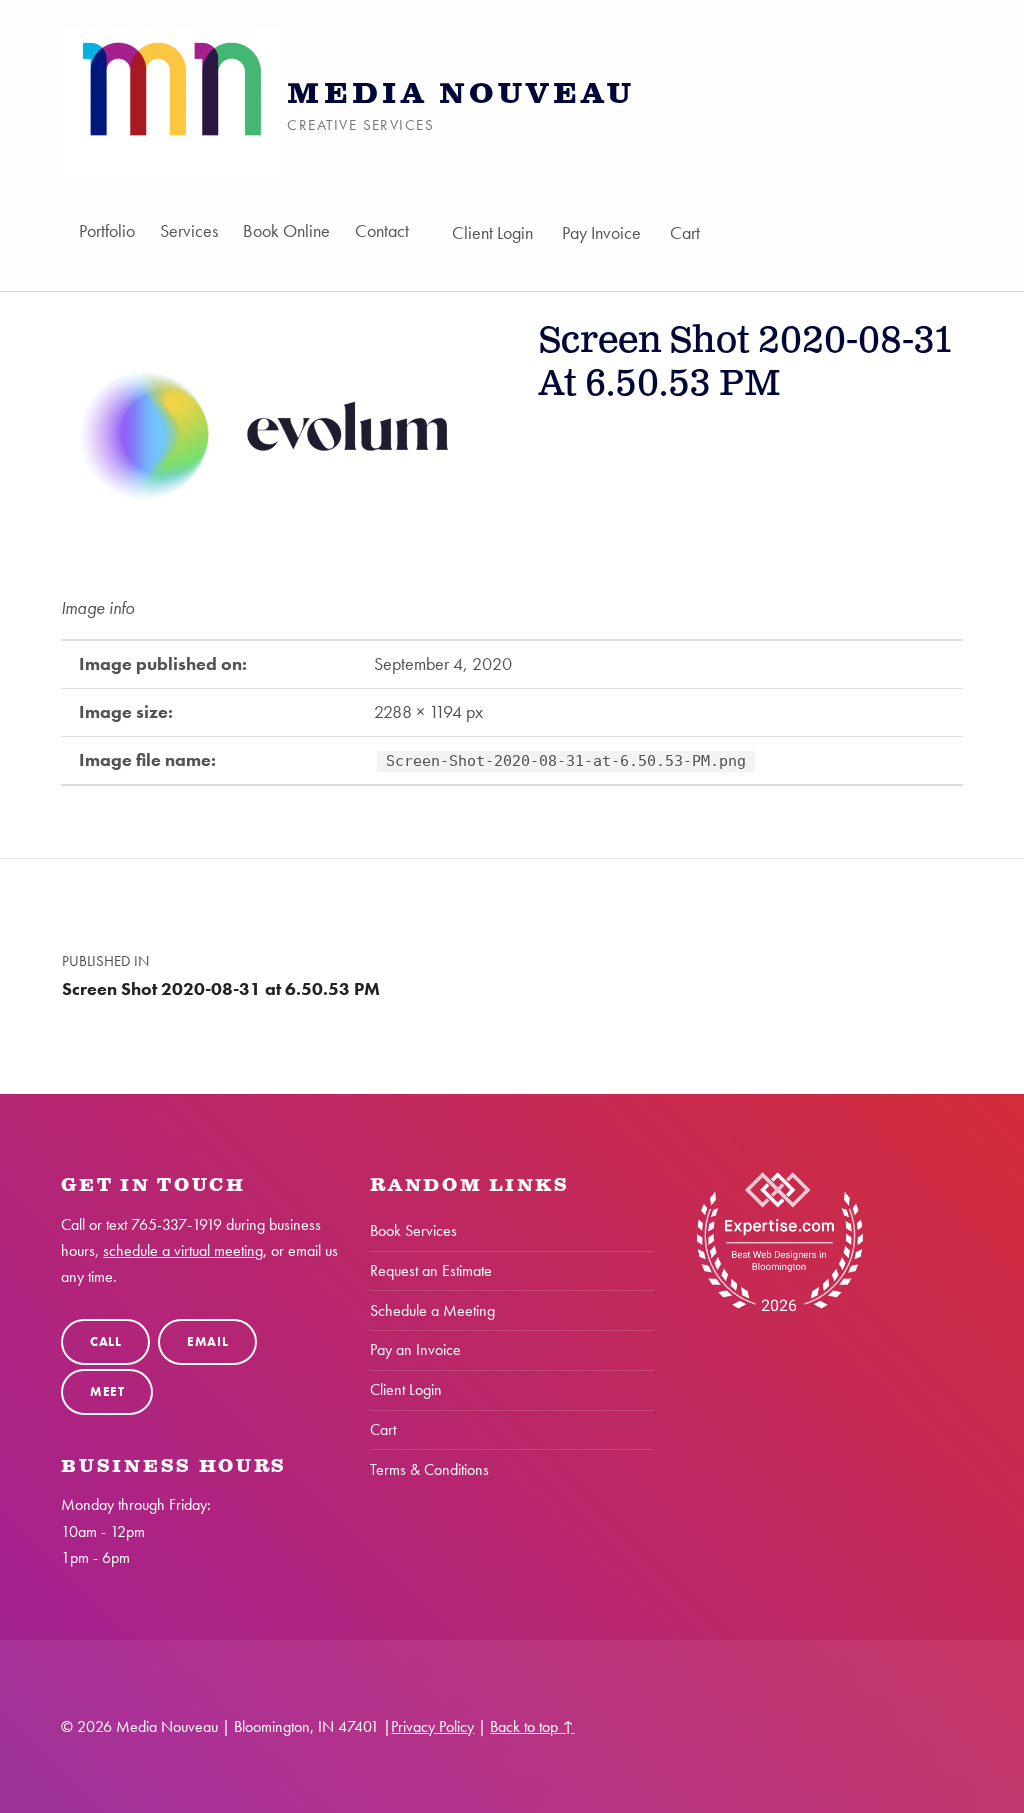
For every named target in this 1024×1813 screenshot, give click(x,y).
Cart (685, 232)
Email (208, 1341)
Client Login (492, 232)
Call (106, 1341)
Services (189, 230)
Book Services (413, 1230)
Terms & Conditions (429, 1469)
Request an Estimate (431, 1270)
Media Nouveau (461, 94)
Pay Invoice (601, 232)
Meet (107, 1391)
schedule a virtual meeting (183, 1250)
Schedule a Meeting (432, 1310)
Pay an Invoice (415, 1349)
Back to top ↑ (532, 1726)
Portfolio (107, 230)
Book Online (286, 230)
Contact (382, 230)
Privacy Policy (432, 1726)
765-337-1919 (176, 1224)
